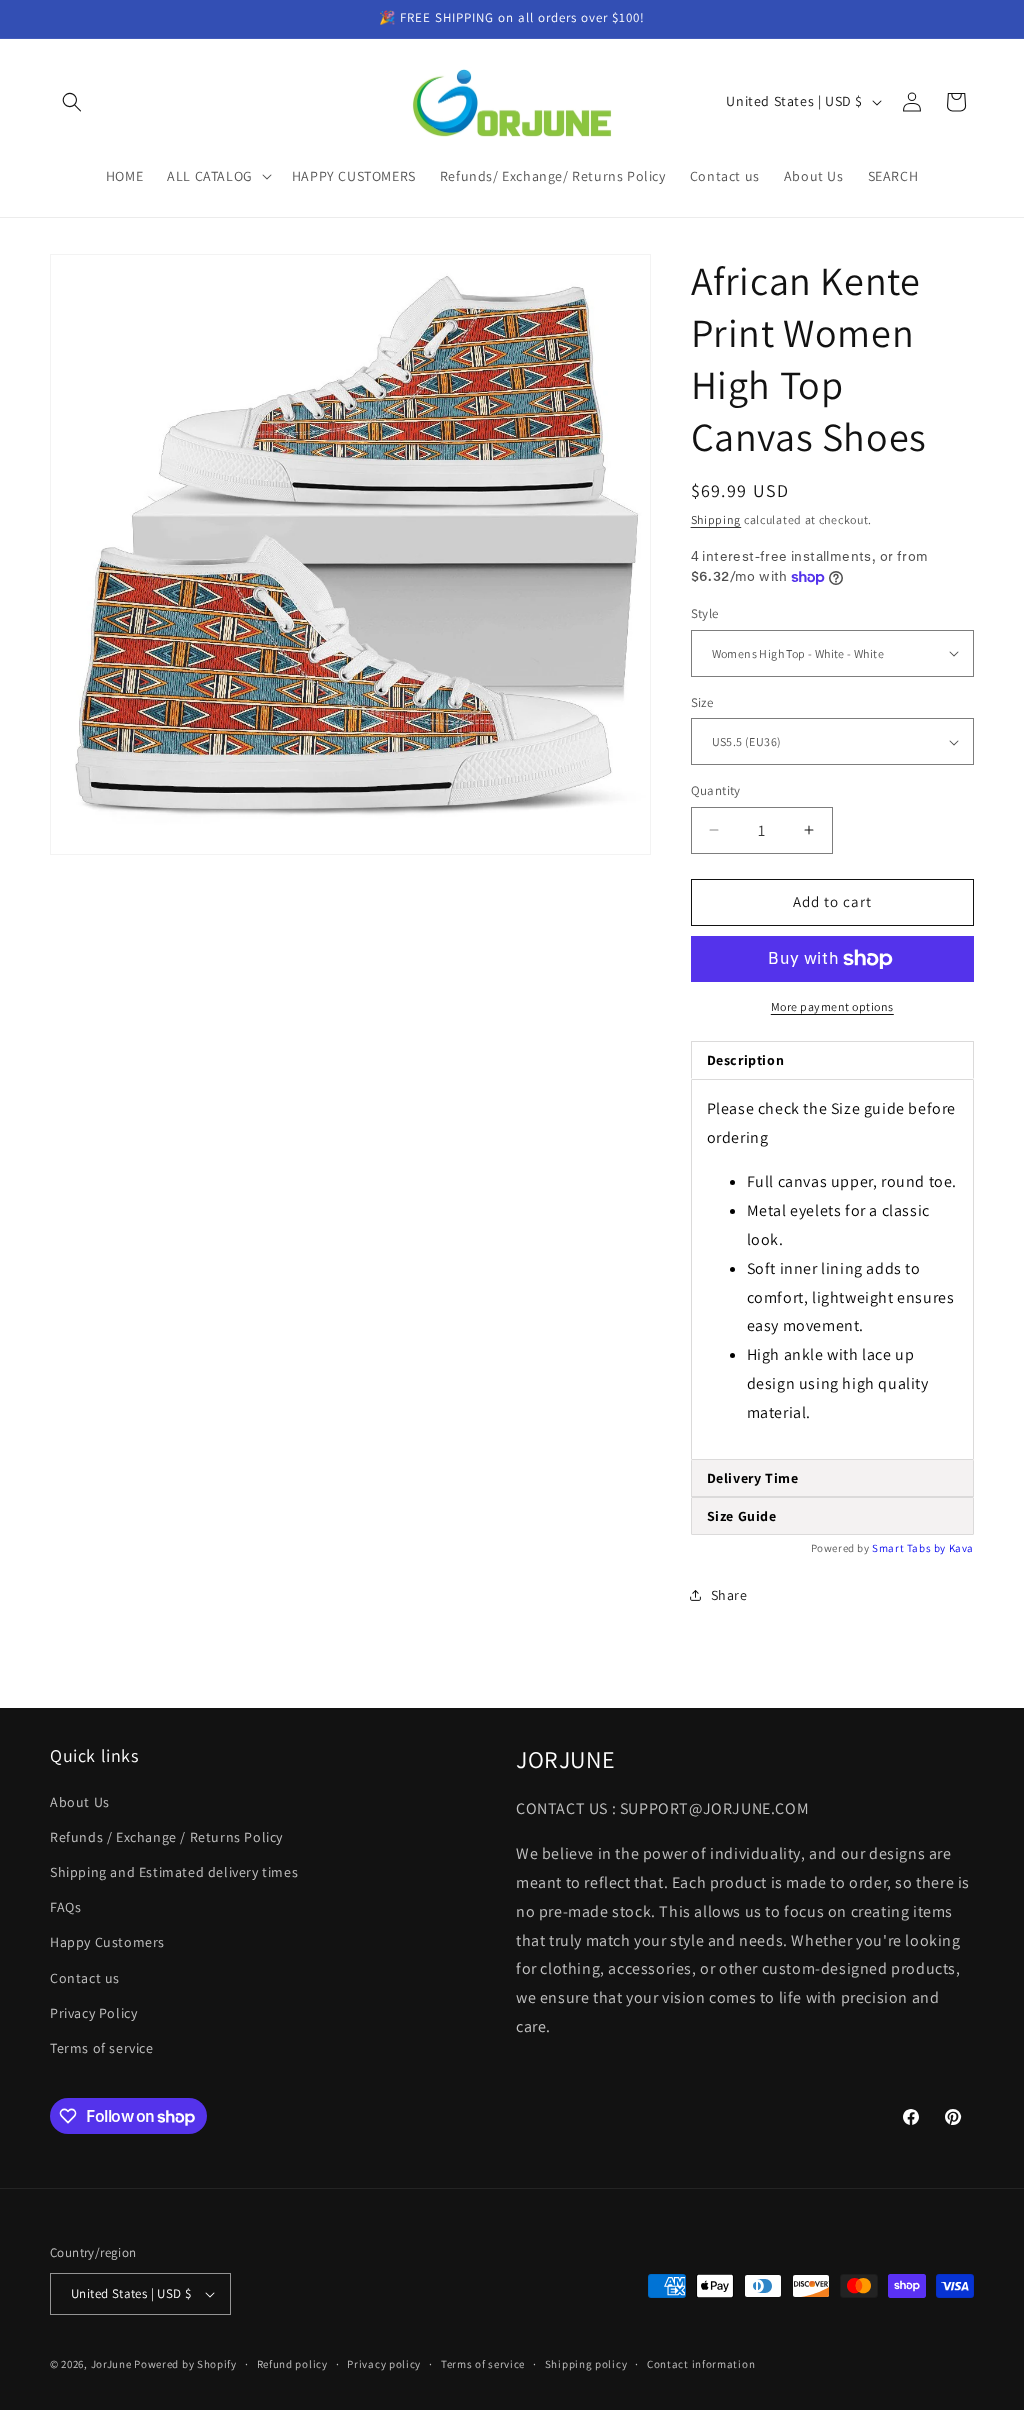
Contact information (701, 2364)
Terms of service (102, 2048)
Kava (961, 1548)
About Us (80, 1802)
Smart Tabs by (910, 1548)
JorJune (111, 2364)
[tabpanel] (832, 1269)
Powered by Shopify (185, 2364)
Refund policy (292, 2364)
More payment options (832, 1006)
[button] (72, 102)
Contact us (85, 1978)
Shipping (716, 519)
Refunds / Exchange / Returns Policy (166, 1837)
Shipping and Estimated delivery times (174, 1872)
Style (705, 613)
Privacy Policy (93, 2013)
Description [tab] (746, 1060)
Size (702, 702)
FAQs (65, 1907)
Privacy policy (384, 2364)
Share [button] (729, 1595)
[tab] (832, 1478)
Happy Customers (107, 1942)
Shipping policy (586, 2364)
